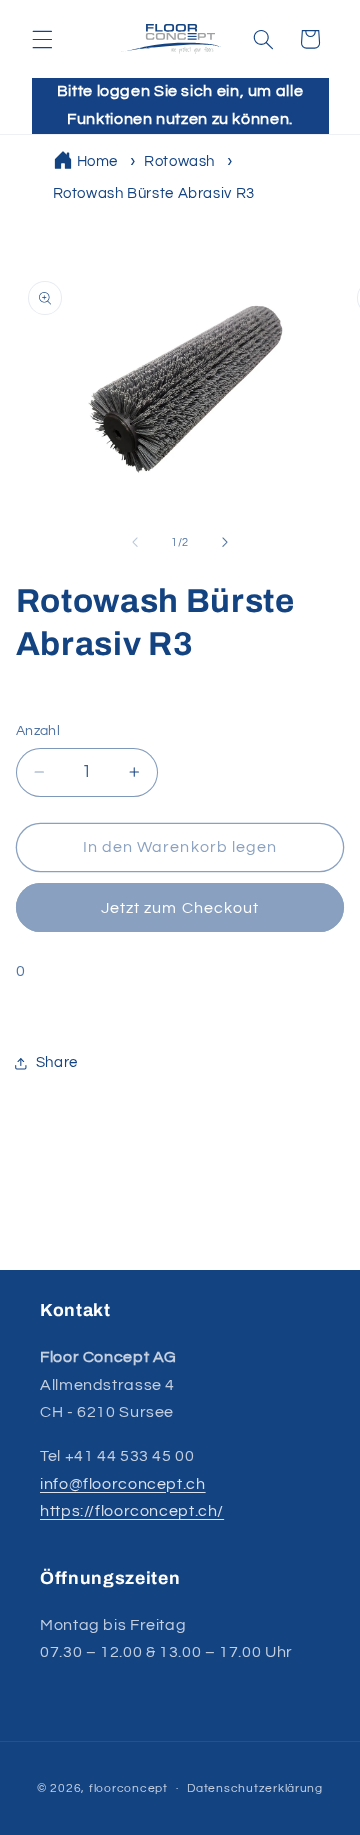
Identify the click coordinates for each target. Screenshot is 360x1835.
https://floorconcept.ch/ (132, 1511)
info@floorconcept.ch (123, 1484)
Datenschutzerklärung (255, 1788)
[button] (42, 39)
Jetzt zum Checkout (180, 908)
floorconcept (128, 1788)
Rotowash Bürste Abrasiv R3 (154, 193)
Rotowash (179, 161)
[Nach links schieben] (135, 542)
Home (98, 161)
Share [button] (57, 1062)
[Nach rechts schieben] (225, 542)
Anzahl (38, 731)
